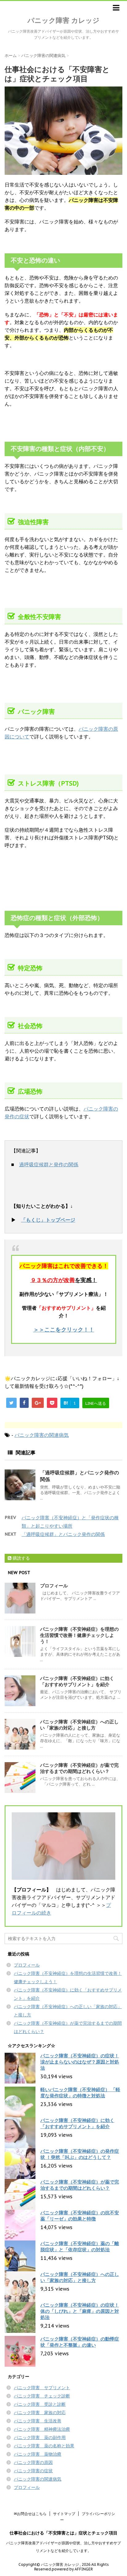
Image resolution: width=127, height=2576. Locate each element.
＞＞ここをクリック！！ (64, 1330)
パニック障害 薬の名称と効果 (44, 2446)
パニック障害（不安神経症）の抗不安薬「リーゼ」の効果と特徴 (80, 2216)
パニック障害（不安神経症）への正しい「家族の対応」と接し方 (79, 1725)
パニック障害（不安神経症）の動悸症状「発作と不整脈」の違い (80, 2342)
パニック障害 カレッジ (63, 20)
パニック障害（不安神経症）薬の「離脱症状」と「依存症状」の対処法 (80, 2246)
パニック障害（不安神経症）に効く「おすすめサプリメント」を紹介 (77, 1681)
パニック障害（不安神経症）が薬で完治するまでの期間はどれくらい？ (79, 1768)
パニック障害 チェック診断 (42, 2396)
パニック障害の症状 (33, 2471)
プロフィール (54, 1586)
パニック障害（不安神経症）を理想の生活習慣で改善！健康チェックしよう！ (79, 1635)
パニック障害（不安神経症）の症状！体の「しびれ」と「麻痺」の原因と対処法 (80, 2311)
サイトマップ (64, 2514)
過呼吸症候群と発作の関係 (49, 1164)
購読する (21, 1558)
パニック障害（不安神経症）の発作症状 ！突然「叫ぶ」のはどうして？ (80, 2154)
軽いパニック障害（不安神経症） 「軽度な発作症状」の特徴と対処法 (80, 2093)
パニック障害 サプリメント (42, 2388)
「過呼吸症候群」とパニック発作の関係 (63, 1534)
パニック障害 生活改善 (38, 2421)
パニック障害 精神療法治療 (42, 2429)
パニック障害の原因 (33, 2462)
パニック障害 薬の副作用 (40, 2437)
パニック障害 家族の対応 (40, 2413)
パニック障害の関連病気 (42, 1435)
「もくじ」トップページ (48, 1220)
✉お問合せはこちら (30, 2514)
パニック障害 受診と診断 (40, 2404)
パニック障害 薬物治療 (38, 2454)
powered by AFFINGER (72, 2569)
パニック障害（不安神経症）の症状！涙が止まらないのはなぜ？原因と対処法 (80, 2062)
